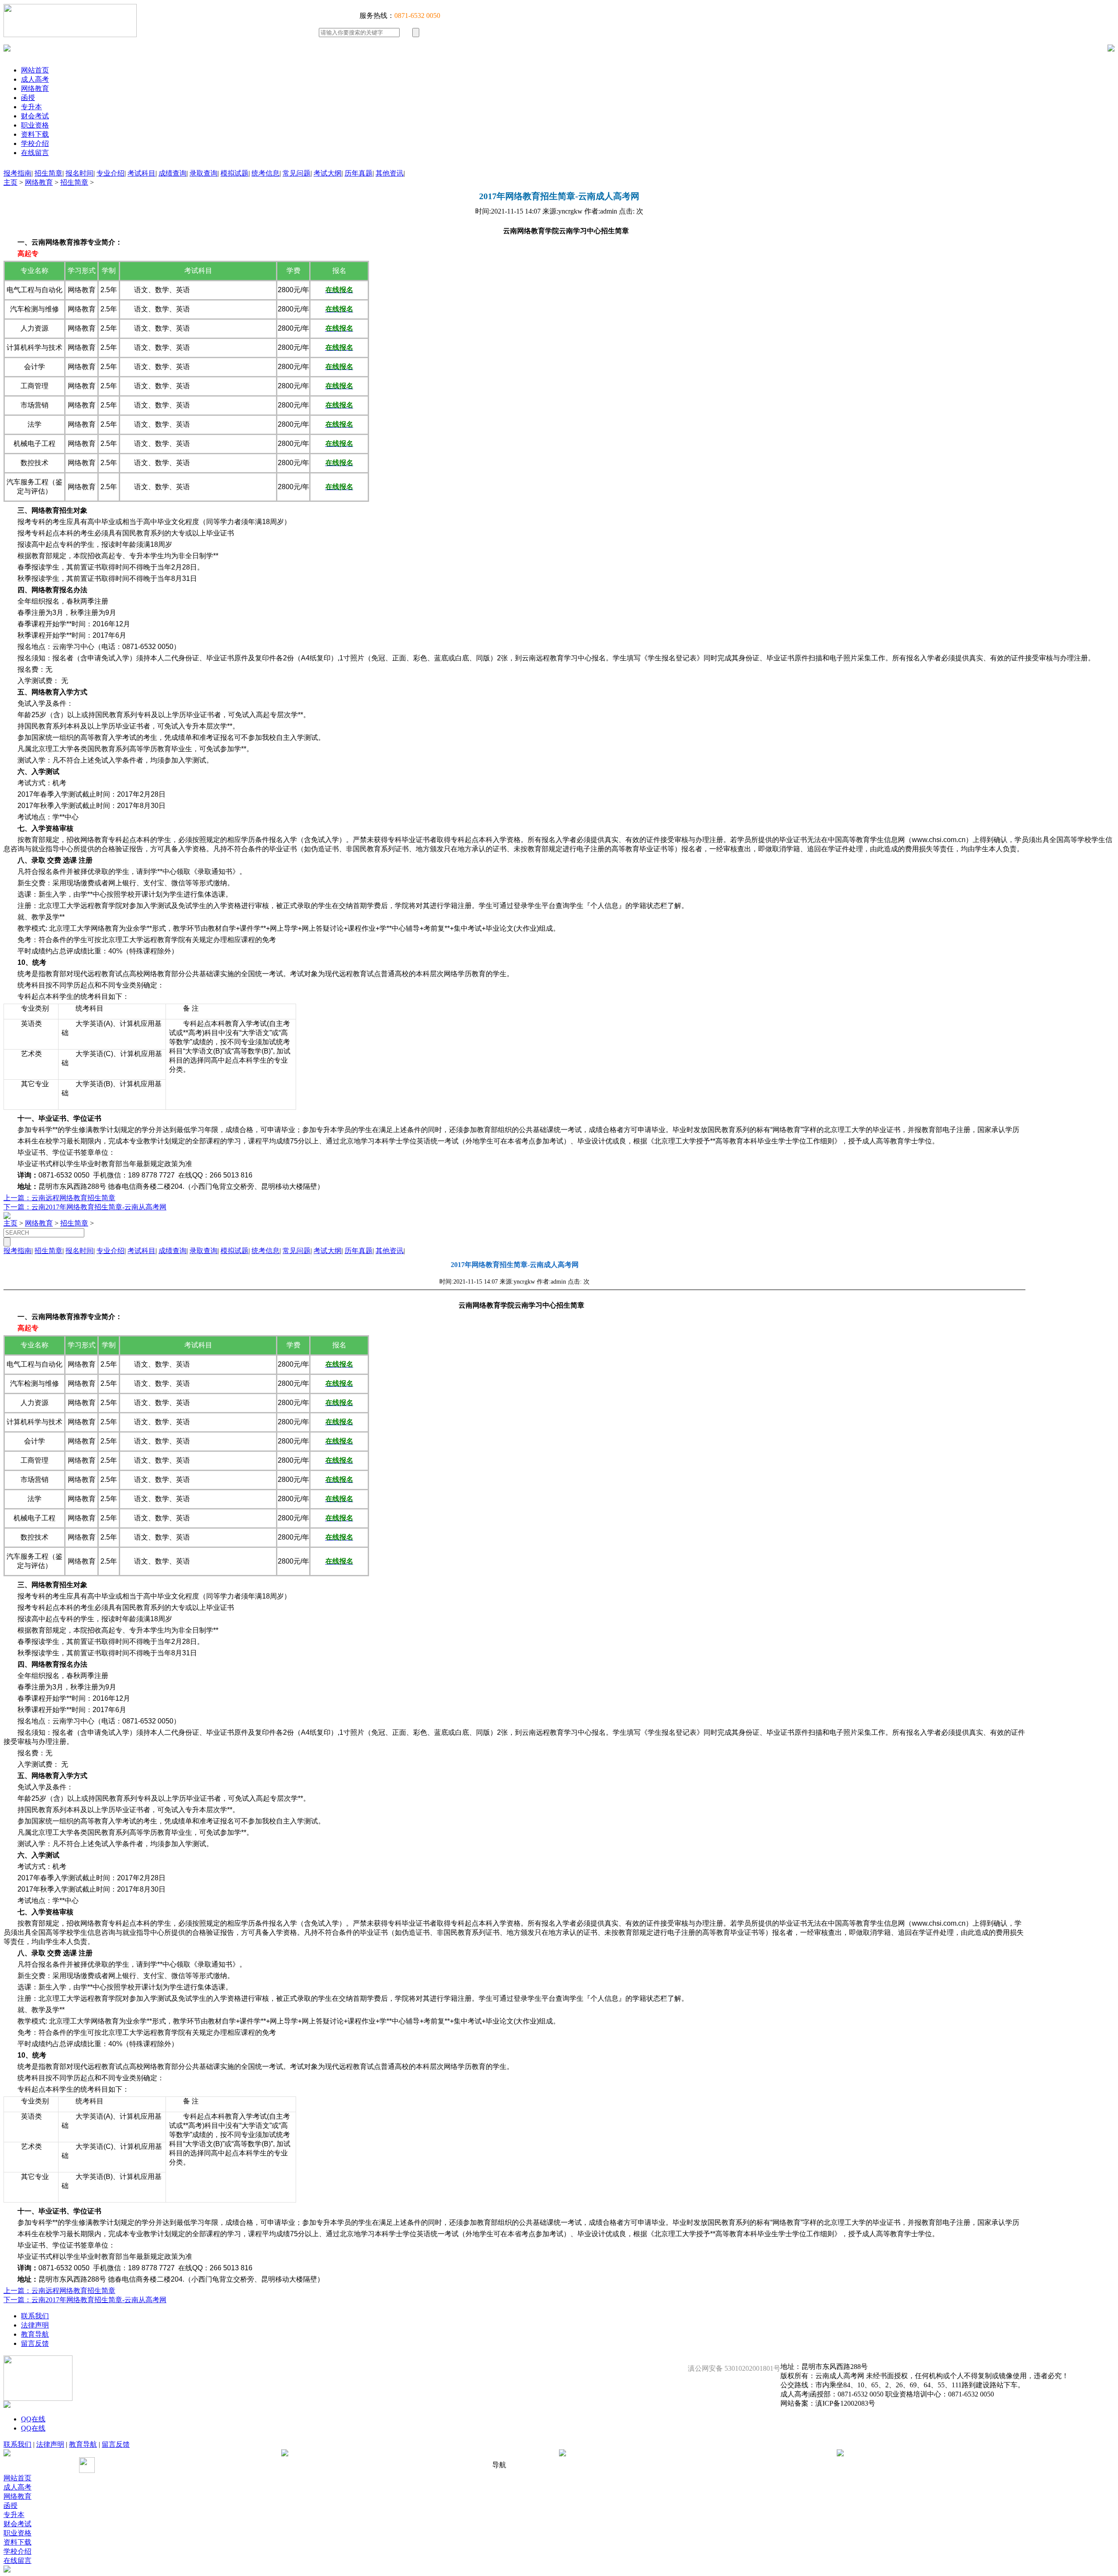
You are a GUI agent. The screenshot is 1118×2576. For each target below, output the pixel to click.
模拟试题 (235, 173)
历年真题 (359, 173)
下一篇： (17, 1207)
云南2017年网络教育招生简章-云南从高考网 (99, 1207)
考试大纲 (328, 173)
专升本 (31, 107)
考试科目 (141, 173)
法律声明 (35, 2325)
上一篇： (17, 1198)
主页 (10, 182)
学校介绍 (35, 143)
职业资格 (35, 125)
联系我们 (35, 2316)
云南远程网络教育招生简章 (73, 1198)
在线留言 (35, 153)
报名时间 (79, 173)
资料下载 (35, 134)
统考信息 (266, 173)
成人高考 (35, 79)
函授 (28, 98)
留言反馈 (35, 2343)
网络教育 (35, 88)
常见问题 (297, 173)
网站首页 (35, 70)
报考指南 (17, 173)
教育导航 (35, 2334)
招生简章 (48, 173)
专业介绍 (110, 173)
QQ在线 (33, 2419)
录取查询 (204, 173)
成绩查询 (173, 173)
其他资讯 (390, 173)
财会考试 (35, 116)
